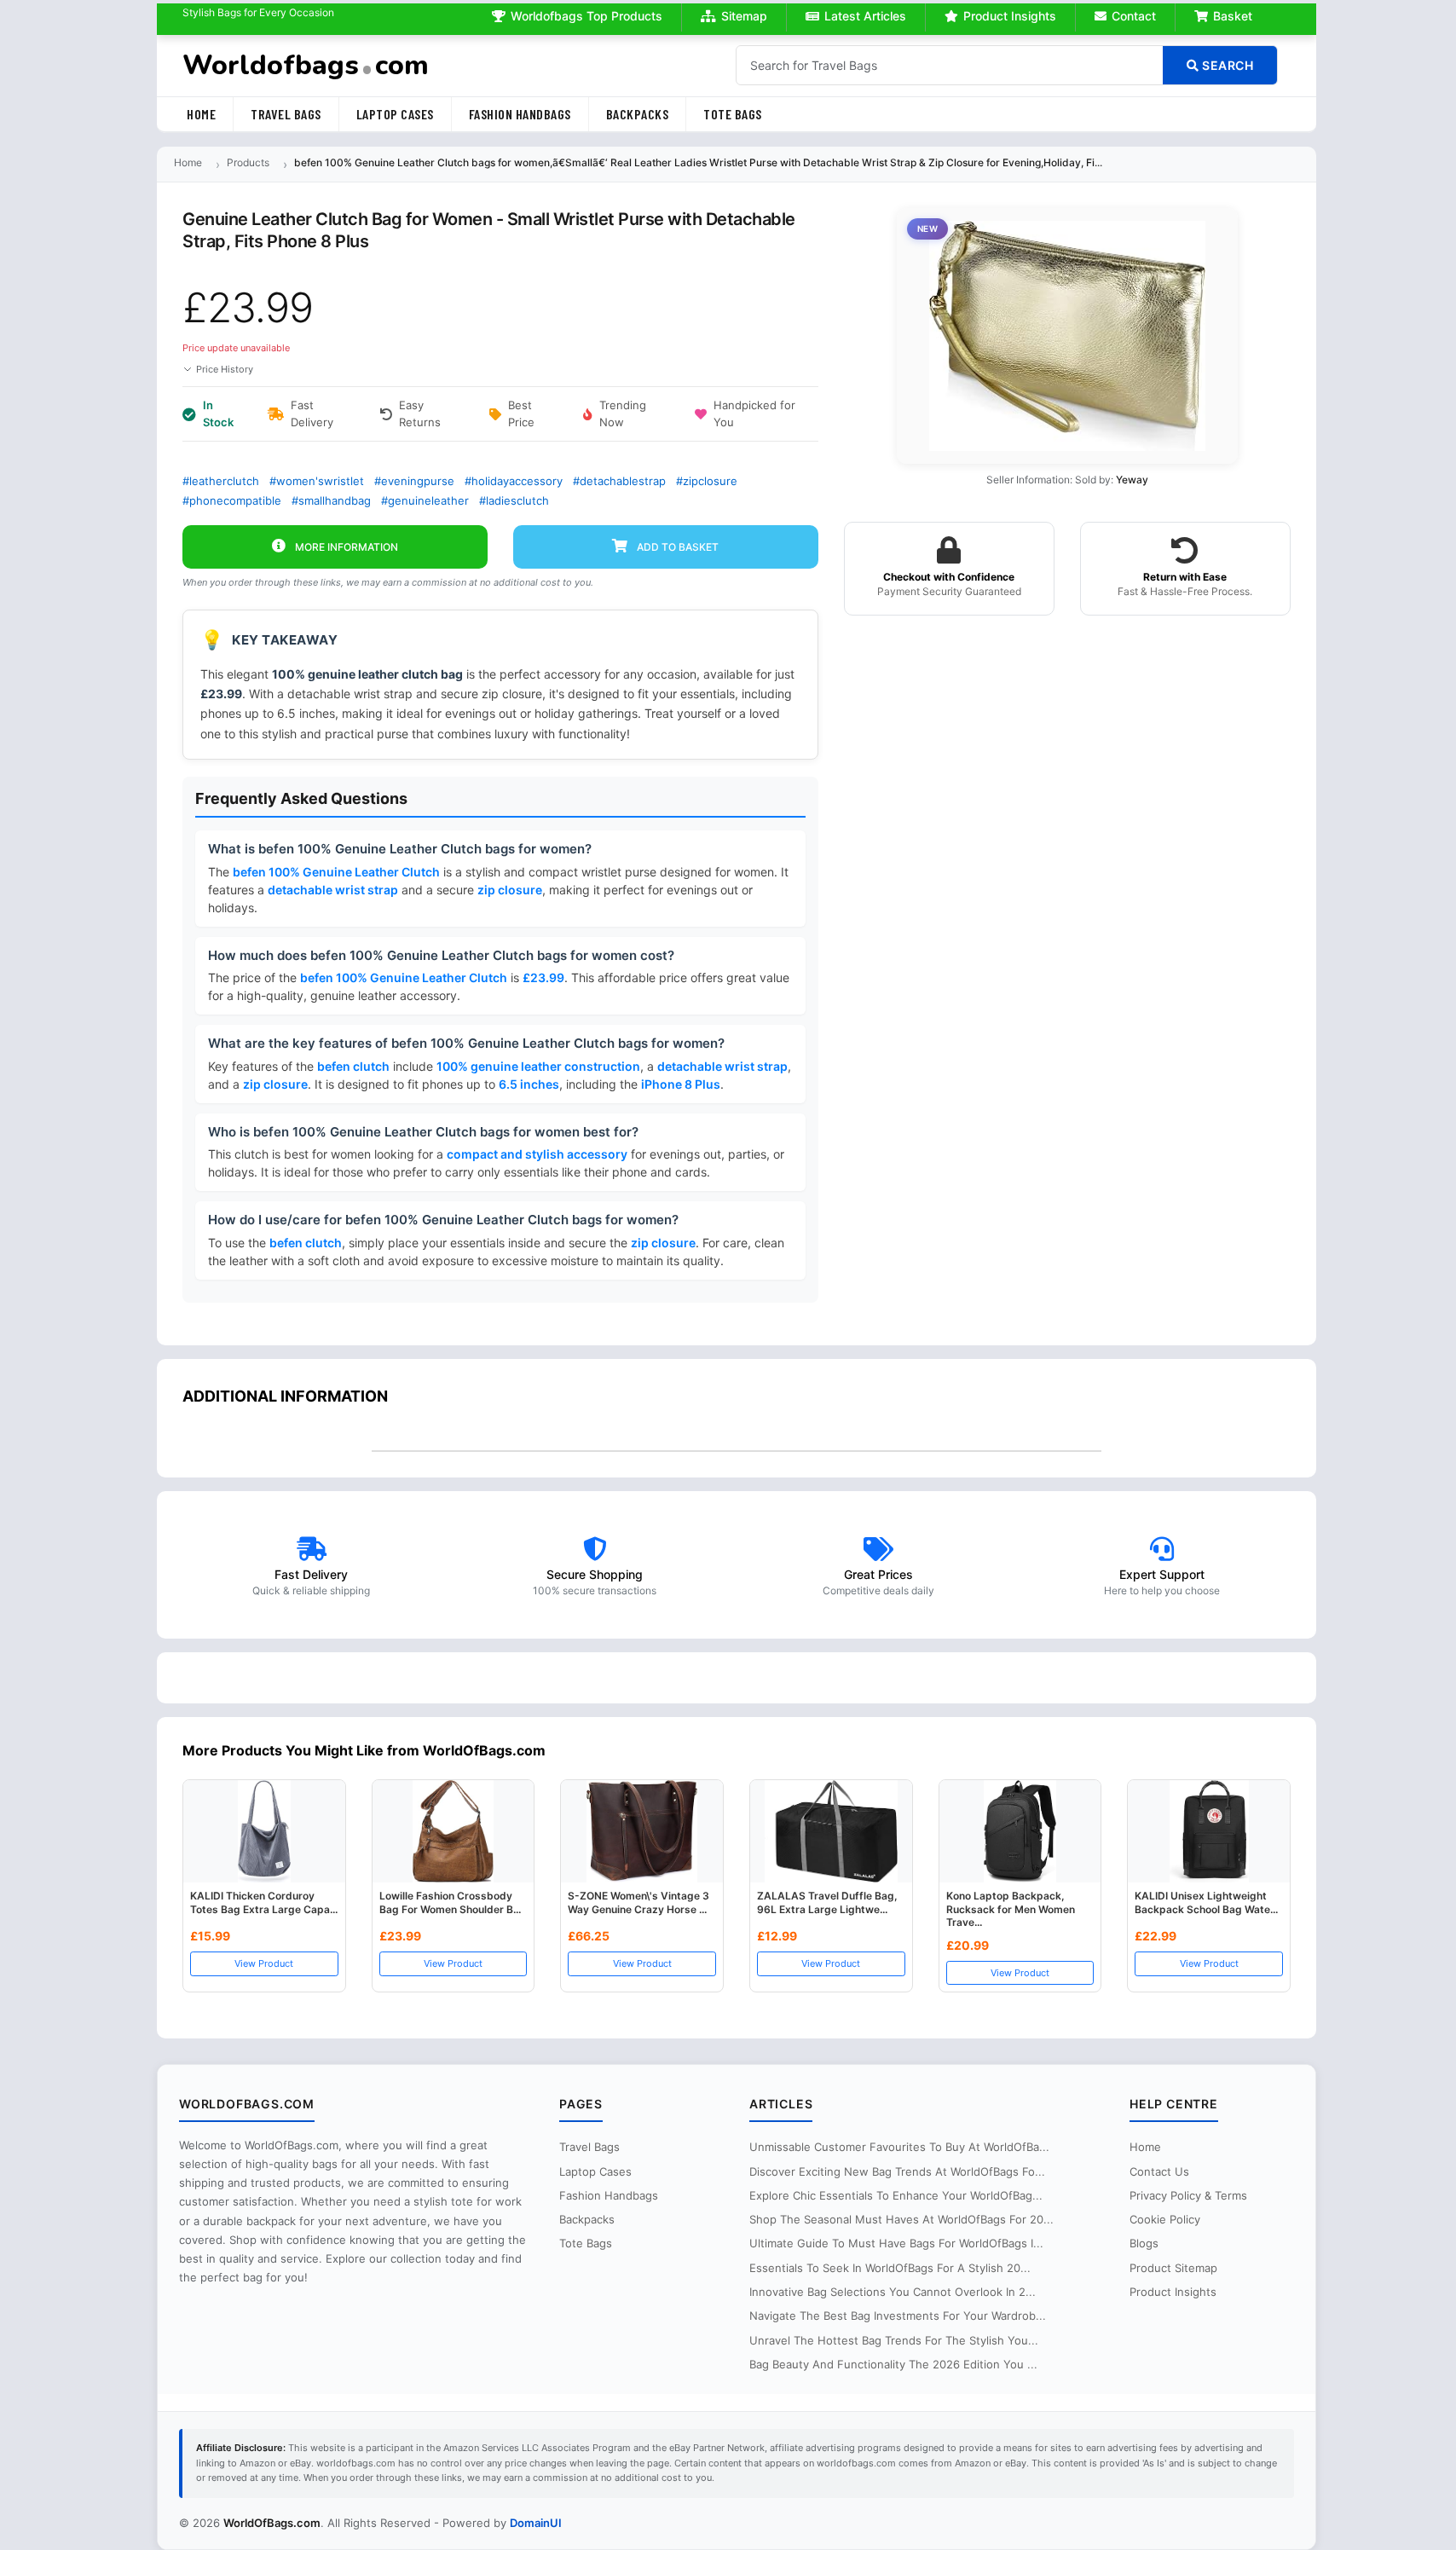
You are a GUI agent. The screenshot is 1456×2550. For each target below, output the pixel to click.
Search (1227, 65)
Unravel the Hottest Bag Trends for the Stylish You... (894, 2340)
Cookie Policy (1165, 2219)
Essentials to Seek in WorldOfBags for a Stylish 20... (890, 2268)
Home (201, 114)
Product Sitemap (1173, 2268)
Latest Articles (865, 16)
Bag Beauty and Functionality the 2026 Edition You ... (893, 2364)
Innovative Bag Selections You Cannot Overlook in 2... (893, 2292)
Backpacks (638, 114)
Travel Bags (286, 114)
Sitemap (744, 16)
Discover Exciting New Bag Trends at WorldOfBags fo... (897, 2171)
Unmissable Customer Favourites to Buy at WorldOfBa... (899, 2147)
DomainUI (536, 2523)
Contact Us (1159, 2171)
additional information (285, 1396)
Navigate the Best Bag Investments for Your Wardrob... (898, 2316)
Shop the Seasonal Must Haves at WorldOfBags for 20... (901, 2219)
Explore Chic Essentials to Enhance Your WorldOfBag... (896, 2195)
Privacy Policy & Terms (1188, 2195)
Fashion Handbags (520, 114)
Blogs (1144, 2243)
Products (248, 162)
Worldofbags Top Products (586, 16)
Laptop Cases (395, 114)
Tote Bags (733, 114)
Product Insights (1010, 16)
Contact (1134, 16)
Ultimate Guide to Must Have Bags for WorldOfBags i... (896, 2243)
